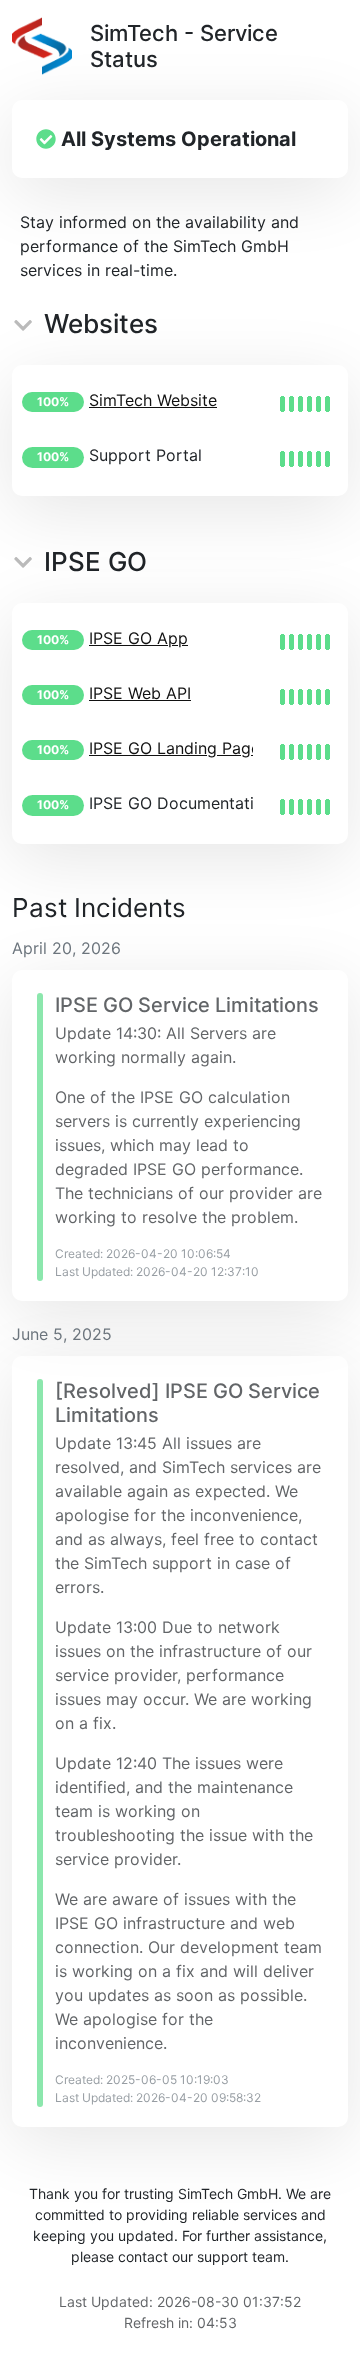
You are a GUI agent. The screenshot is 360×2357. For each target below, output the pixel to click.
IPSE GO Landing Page (174, 748)
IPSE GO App (138, 638)
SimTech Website (153, 400)
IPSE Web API (140, 693)
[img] (305, 404)
